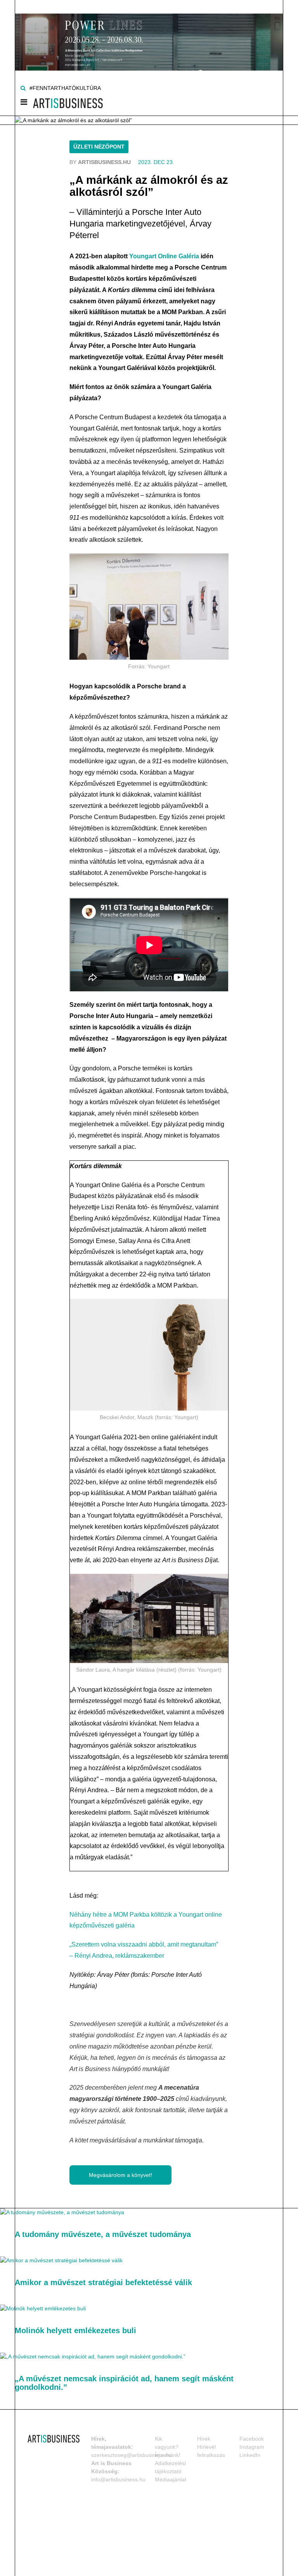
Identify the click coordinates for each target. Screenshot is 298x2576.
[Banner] (149, 35)
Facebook (252, 2439)
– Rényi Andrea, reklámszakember (117, 1956)
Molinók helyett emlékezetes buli (75, 2331)
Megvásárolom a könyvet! (120, 2175)
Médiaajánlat (171, 2479)
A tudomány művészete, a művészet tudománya (103, 2234)
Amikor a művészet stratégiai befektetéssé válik (103, 2282)
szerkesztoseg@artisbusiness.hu (132, 2455)
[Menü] (24, 104)
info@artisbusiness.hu (118, 2479)
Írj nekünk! (168, 2455)
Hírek (204, 2439)
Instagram (252, 2447)
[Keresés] (23, 88)
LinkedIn (250, 2455)
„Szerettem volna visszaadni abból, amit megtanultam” (144, 1944)
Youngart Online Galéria (164, 256)
